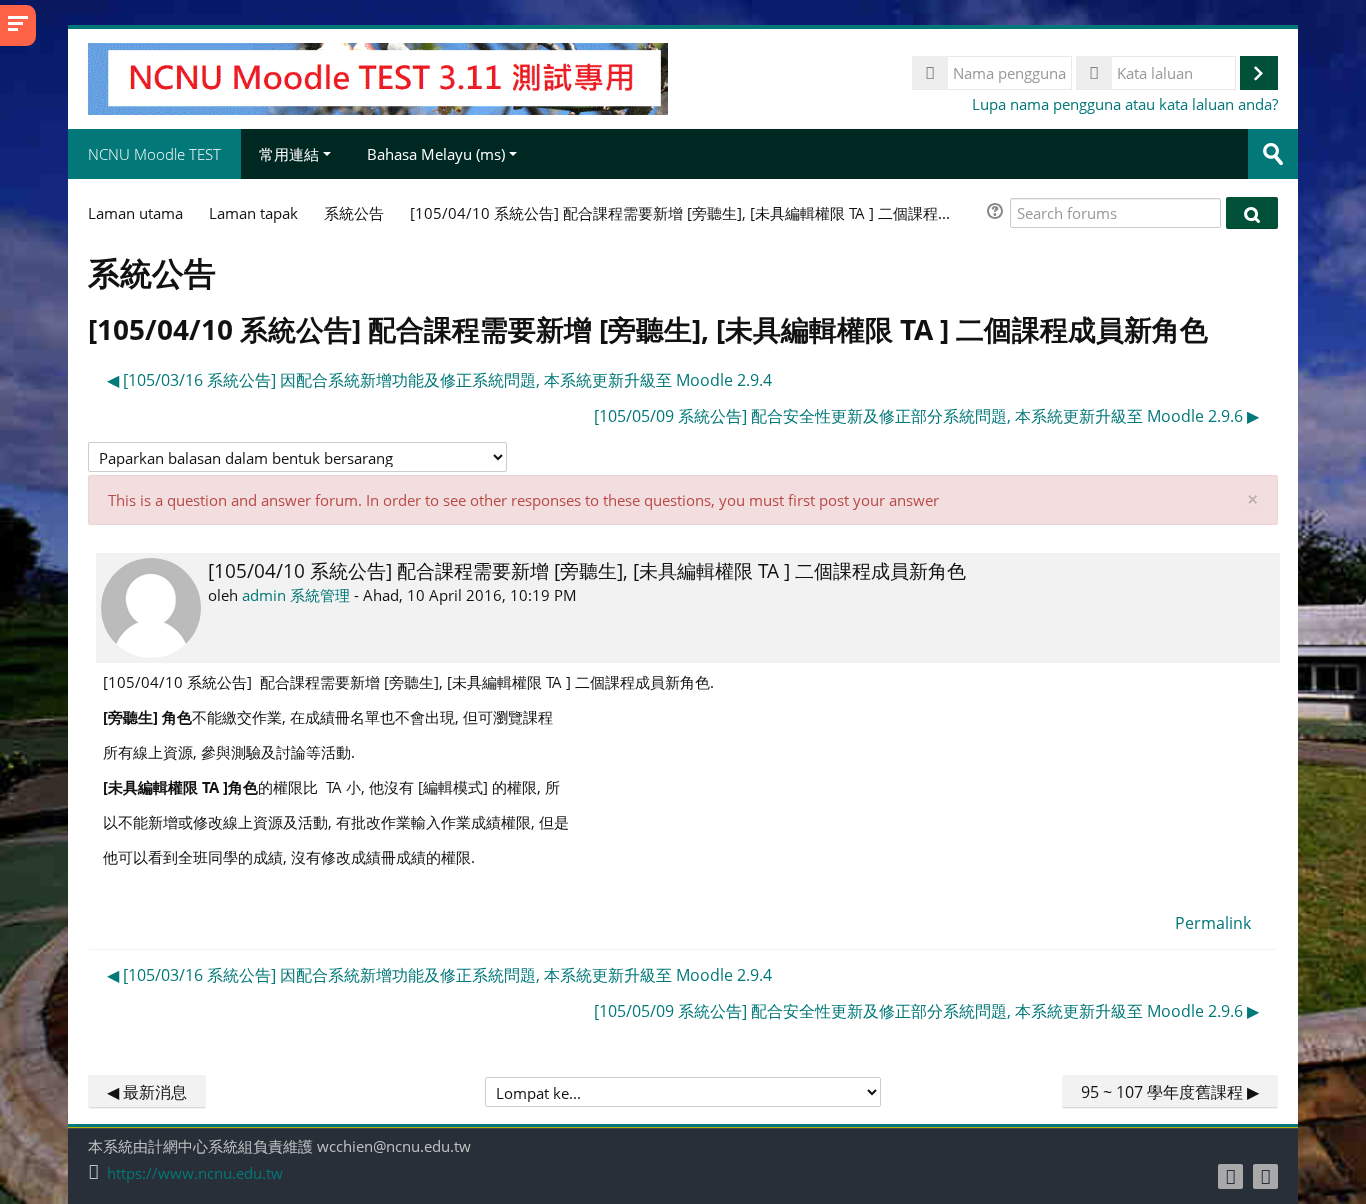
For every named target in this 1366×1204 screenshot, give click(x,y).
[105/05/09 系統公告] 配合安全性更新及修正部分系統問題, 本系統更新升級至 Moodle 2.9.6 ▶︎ (926, 416)
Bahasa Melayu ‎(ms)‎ (436, 154)
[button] (998, 213)
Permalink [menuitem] (1213, 923)
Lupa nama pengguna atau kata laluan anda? (1125, 104)
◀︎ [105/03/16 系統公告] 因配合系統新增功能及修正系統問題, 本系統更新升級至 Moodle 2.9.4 (439, 380)
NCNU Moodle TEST (154, 154)
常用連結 (289, 154)
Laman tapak (253, 213)
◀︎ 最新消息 (147, 1092)
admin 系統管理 (296, 595)
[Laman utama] (377, 77)
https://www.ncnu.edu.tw (195, 1173)
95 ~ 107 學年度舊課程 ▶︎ (1170, 1092)
